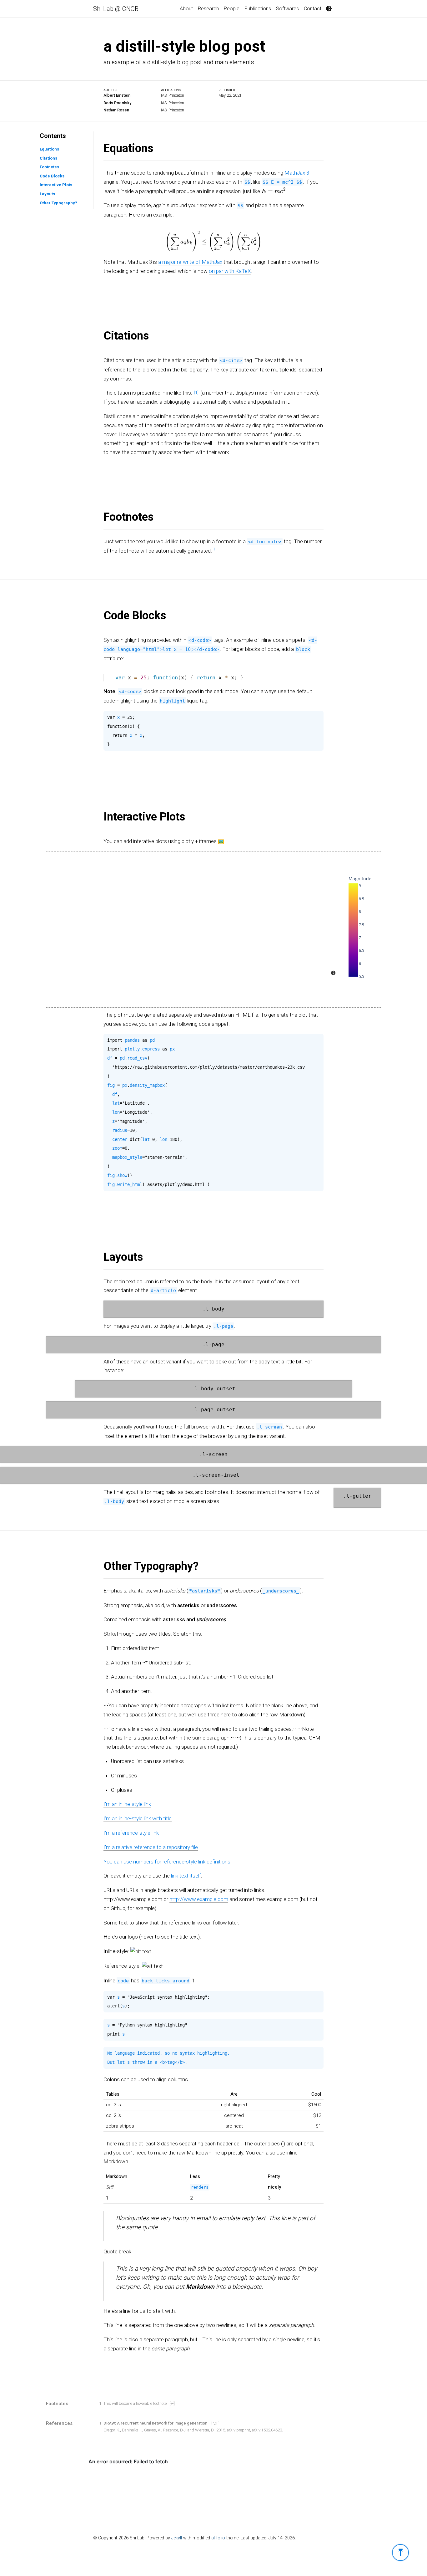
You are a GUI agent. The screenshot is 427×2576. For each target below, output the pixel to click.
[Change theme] (329, 9)
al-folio (218, 2538)
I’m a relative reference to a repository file (151, 1847)
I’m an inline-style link (127, 1804)
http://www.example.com (199, 1899)
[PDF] (215, 2423)
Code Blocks (52, 176)
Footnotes (49, 167)
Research (208, 9)
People (232, 9)
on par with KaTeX (230, 271)
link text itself (186, 1876)
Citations (48, 158)
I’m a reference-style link (131, 1833)
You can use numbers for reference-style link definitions (167, 1861)
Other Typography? (58, 203)
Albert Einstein (117, 95)
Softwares (287, 9)
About (186, 9)
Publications (258, 9)
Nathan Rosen (116, 110)
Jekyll (177, 2538)
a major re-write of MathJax (190, 262)
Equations (49, 149)
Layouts (47, 194)
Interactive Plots (56, 185)
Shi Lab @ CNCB (116, 9)
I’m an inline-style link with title (138, 1818)
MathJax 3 (297, 173)
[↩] (172, 2403)
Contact (313, 9)
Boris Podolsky (117, 103)
